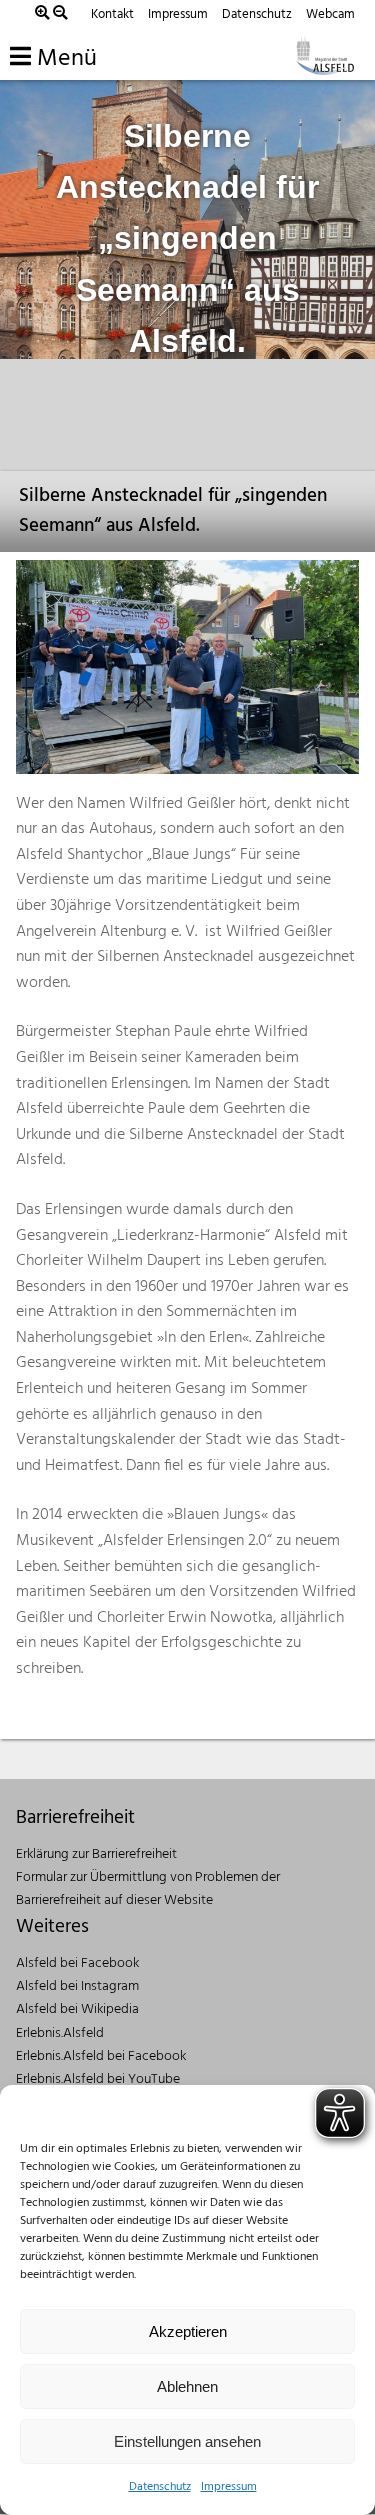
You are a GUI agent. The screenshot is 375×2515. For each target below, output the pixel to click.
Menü (64, 59)
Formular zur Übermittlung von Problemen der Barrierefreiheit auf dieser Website (148, 1889)
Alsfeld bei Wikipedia (77, 2009)
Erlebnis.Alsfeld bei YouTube (98, 2079)
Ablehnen (187, 2386)
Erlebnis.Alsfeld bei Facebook (101, 2056)
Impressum (229, 2487)
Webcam (330, 14)
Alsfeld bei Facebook (77, 1963)
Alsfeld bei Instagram (77, 1986)
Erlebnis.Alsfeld (60, 2033)
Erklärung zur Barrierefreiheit (96, 1854)
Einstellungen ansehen (187, 2441)
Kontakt (112, 14)
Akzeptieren (188, 2331)
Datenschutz (160, 2487)
